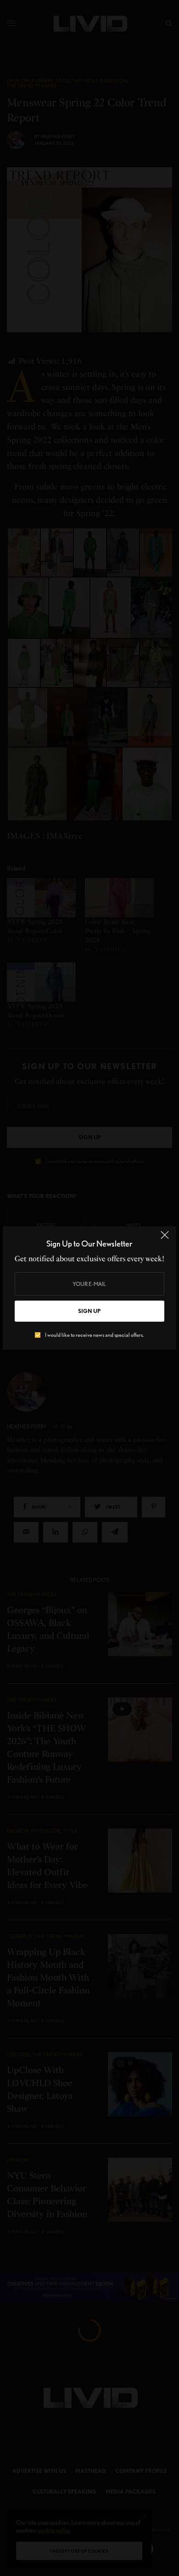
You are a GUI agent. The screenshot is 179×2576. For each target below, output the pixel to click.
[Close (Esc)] (165, 1239)
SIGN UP (89, 1311)
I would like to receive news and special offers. (94, 1335)
